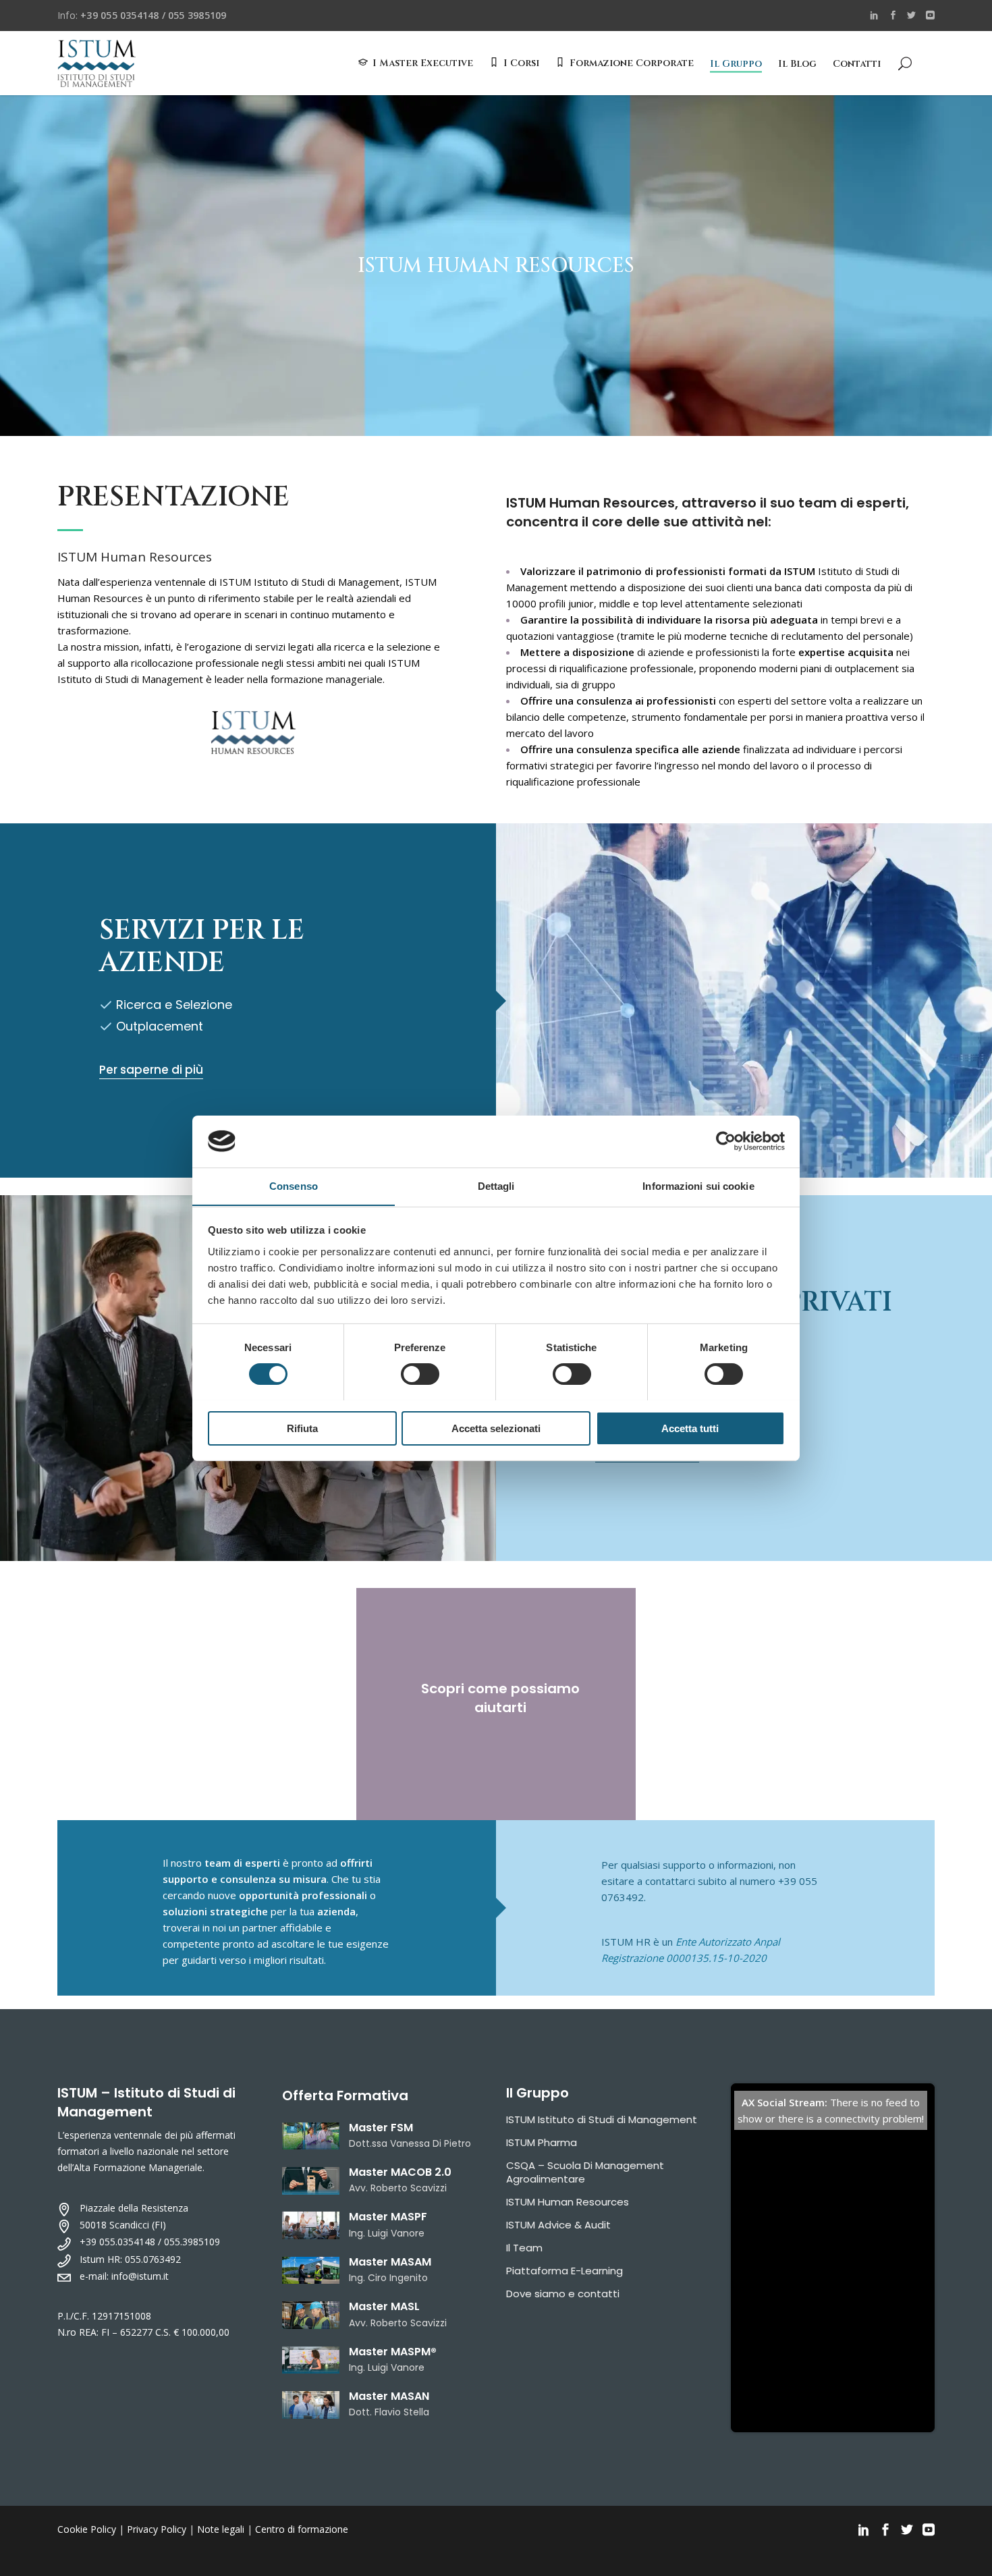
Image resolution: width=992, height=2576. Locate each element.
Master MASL (384, 2306)
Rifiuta (302, 1428)
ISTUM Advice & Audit (558, 2225)
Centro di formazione (302, 2529)
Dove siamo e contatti (563, 2294)
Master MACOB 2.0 (400, 2172)
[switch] (420, 1374)
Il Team (524, 2248)
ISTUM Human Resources (568, 2202)
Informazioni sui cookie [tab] (698, 1185)
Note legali (221, 2529)
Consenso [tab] (294, 1185)
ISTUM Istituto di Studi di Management (602, 2119)
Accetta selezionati (496, 1428)
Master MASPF (388, 2217)
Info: (142, 15)
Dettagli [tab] (496, 1185)
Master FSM (381, 2128)
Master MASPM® (393, 2352)
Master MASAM (390, 2262)
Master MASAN (389, 2396)
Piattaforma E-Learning (564, 2271)
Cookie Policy (87, 2529)
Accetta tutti (690, 1428)
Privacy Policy (157, 2529)
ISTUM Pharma (542, 2142)
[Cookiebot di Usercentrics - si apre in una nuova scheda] (726, 1141)
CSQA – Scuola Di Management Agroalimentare (585, 2172)
